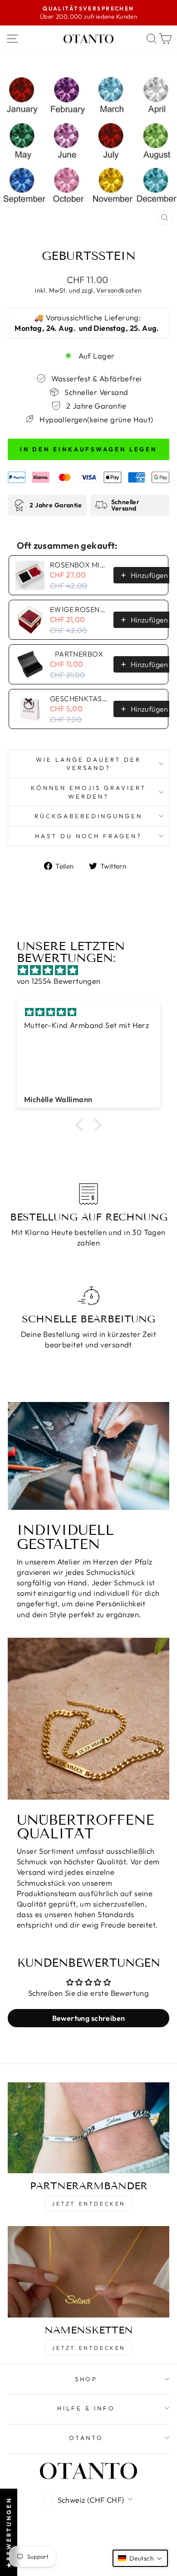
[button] (82, 1125)
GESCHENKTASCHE (79, 698)
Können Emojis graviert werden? (88, 792)
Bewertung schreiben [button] (89, 2018)
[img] (93, 970)
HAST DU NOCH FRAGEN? (89, 836)
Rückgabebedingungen (88, 816)
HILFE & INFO (86, 2408)
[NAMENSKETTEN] (88, 2272)
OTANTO (86, 2438)
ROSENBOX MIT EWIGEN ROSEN (79, 565)
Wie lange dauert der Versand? (89, 764)
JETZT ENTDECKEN (88, 2204)
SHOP (86, 2379)
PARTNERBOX (79, 654)
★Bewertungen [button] (9, 2532)
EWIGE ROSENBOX (79, 609)
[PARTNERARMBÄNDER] (88, 2128)
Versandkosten (119, 290)
